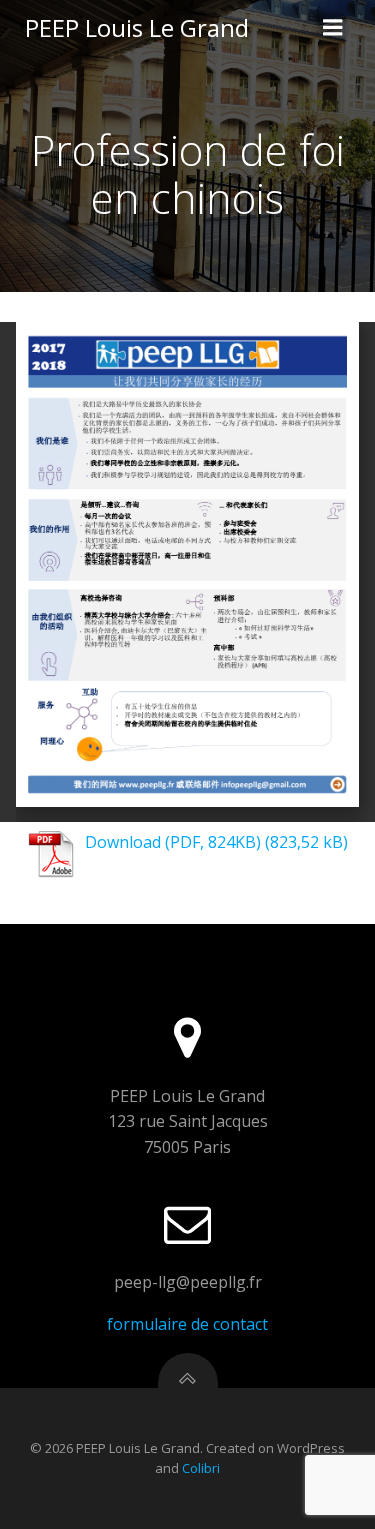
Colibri (201, 1468)
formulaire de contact (187, 1324)
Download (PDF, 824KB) (173, 842)
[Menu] (333, 28)
